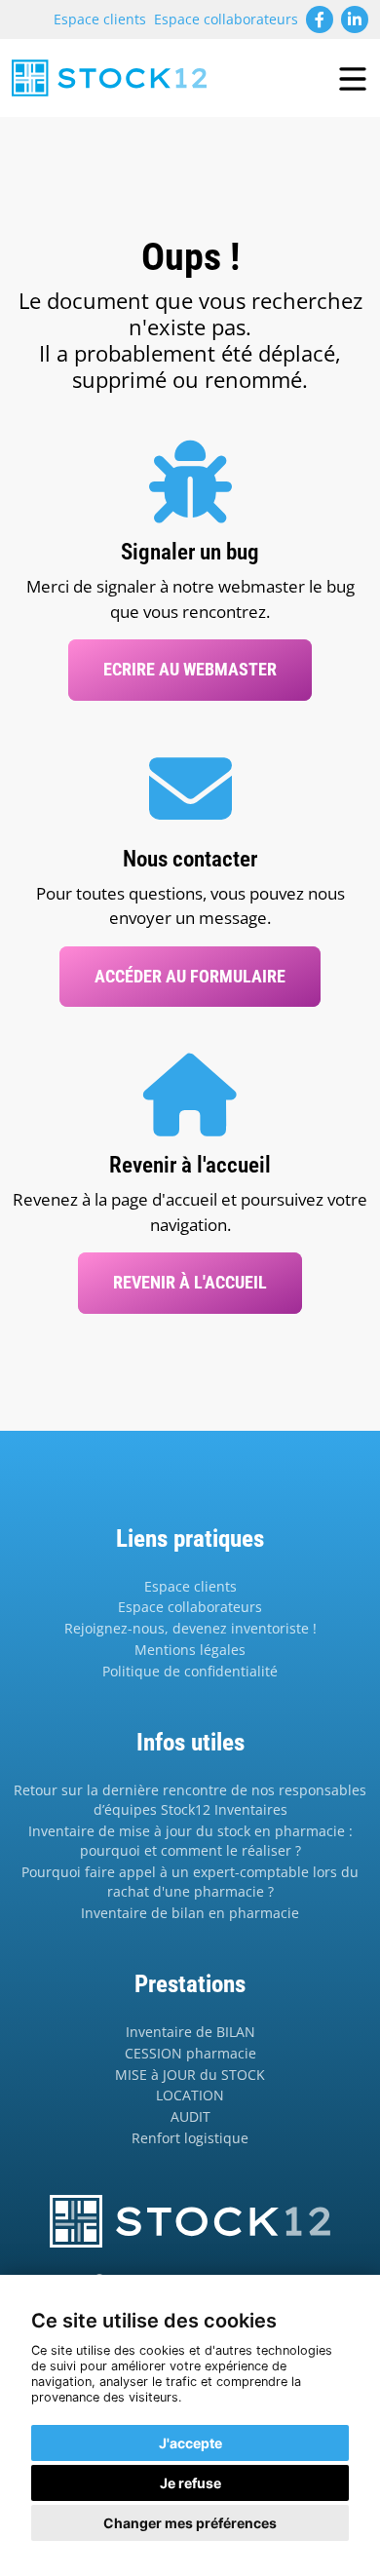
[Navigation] (353, 78)
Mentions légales (190, 1650)
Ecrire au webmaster (190, 669)
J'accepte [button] (190, 2443)
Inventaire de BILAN (190, 2032)
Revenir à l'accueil (190, 1282)
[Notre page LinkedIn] (355, 19)
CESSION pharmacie (190, 2053)
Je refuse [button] (190, 2483)
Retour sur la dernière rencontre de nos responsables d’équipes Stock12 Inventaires (190, 1800)
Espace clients (100, 19)
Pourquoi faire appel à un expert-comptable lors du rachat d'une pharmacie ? (190, 1882)
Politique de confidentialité (190, 1671)
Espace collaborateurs (226, 19)
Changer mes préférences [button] (190, 2523)
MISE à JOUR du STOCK (190, 2075)
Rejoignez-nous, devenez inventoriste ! (190, 1628)
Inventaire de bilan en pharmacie (190, 1913)
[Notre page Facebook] (320, 19)
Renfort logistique (190, 2138)
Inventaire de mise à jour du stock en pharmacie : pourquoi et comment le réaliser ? (190, 1841)
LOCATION (190, 2095)
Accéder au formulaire (190, 976)
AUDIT (190, 2116)
